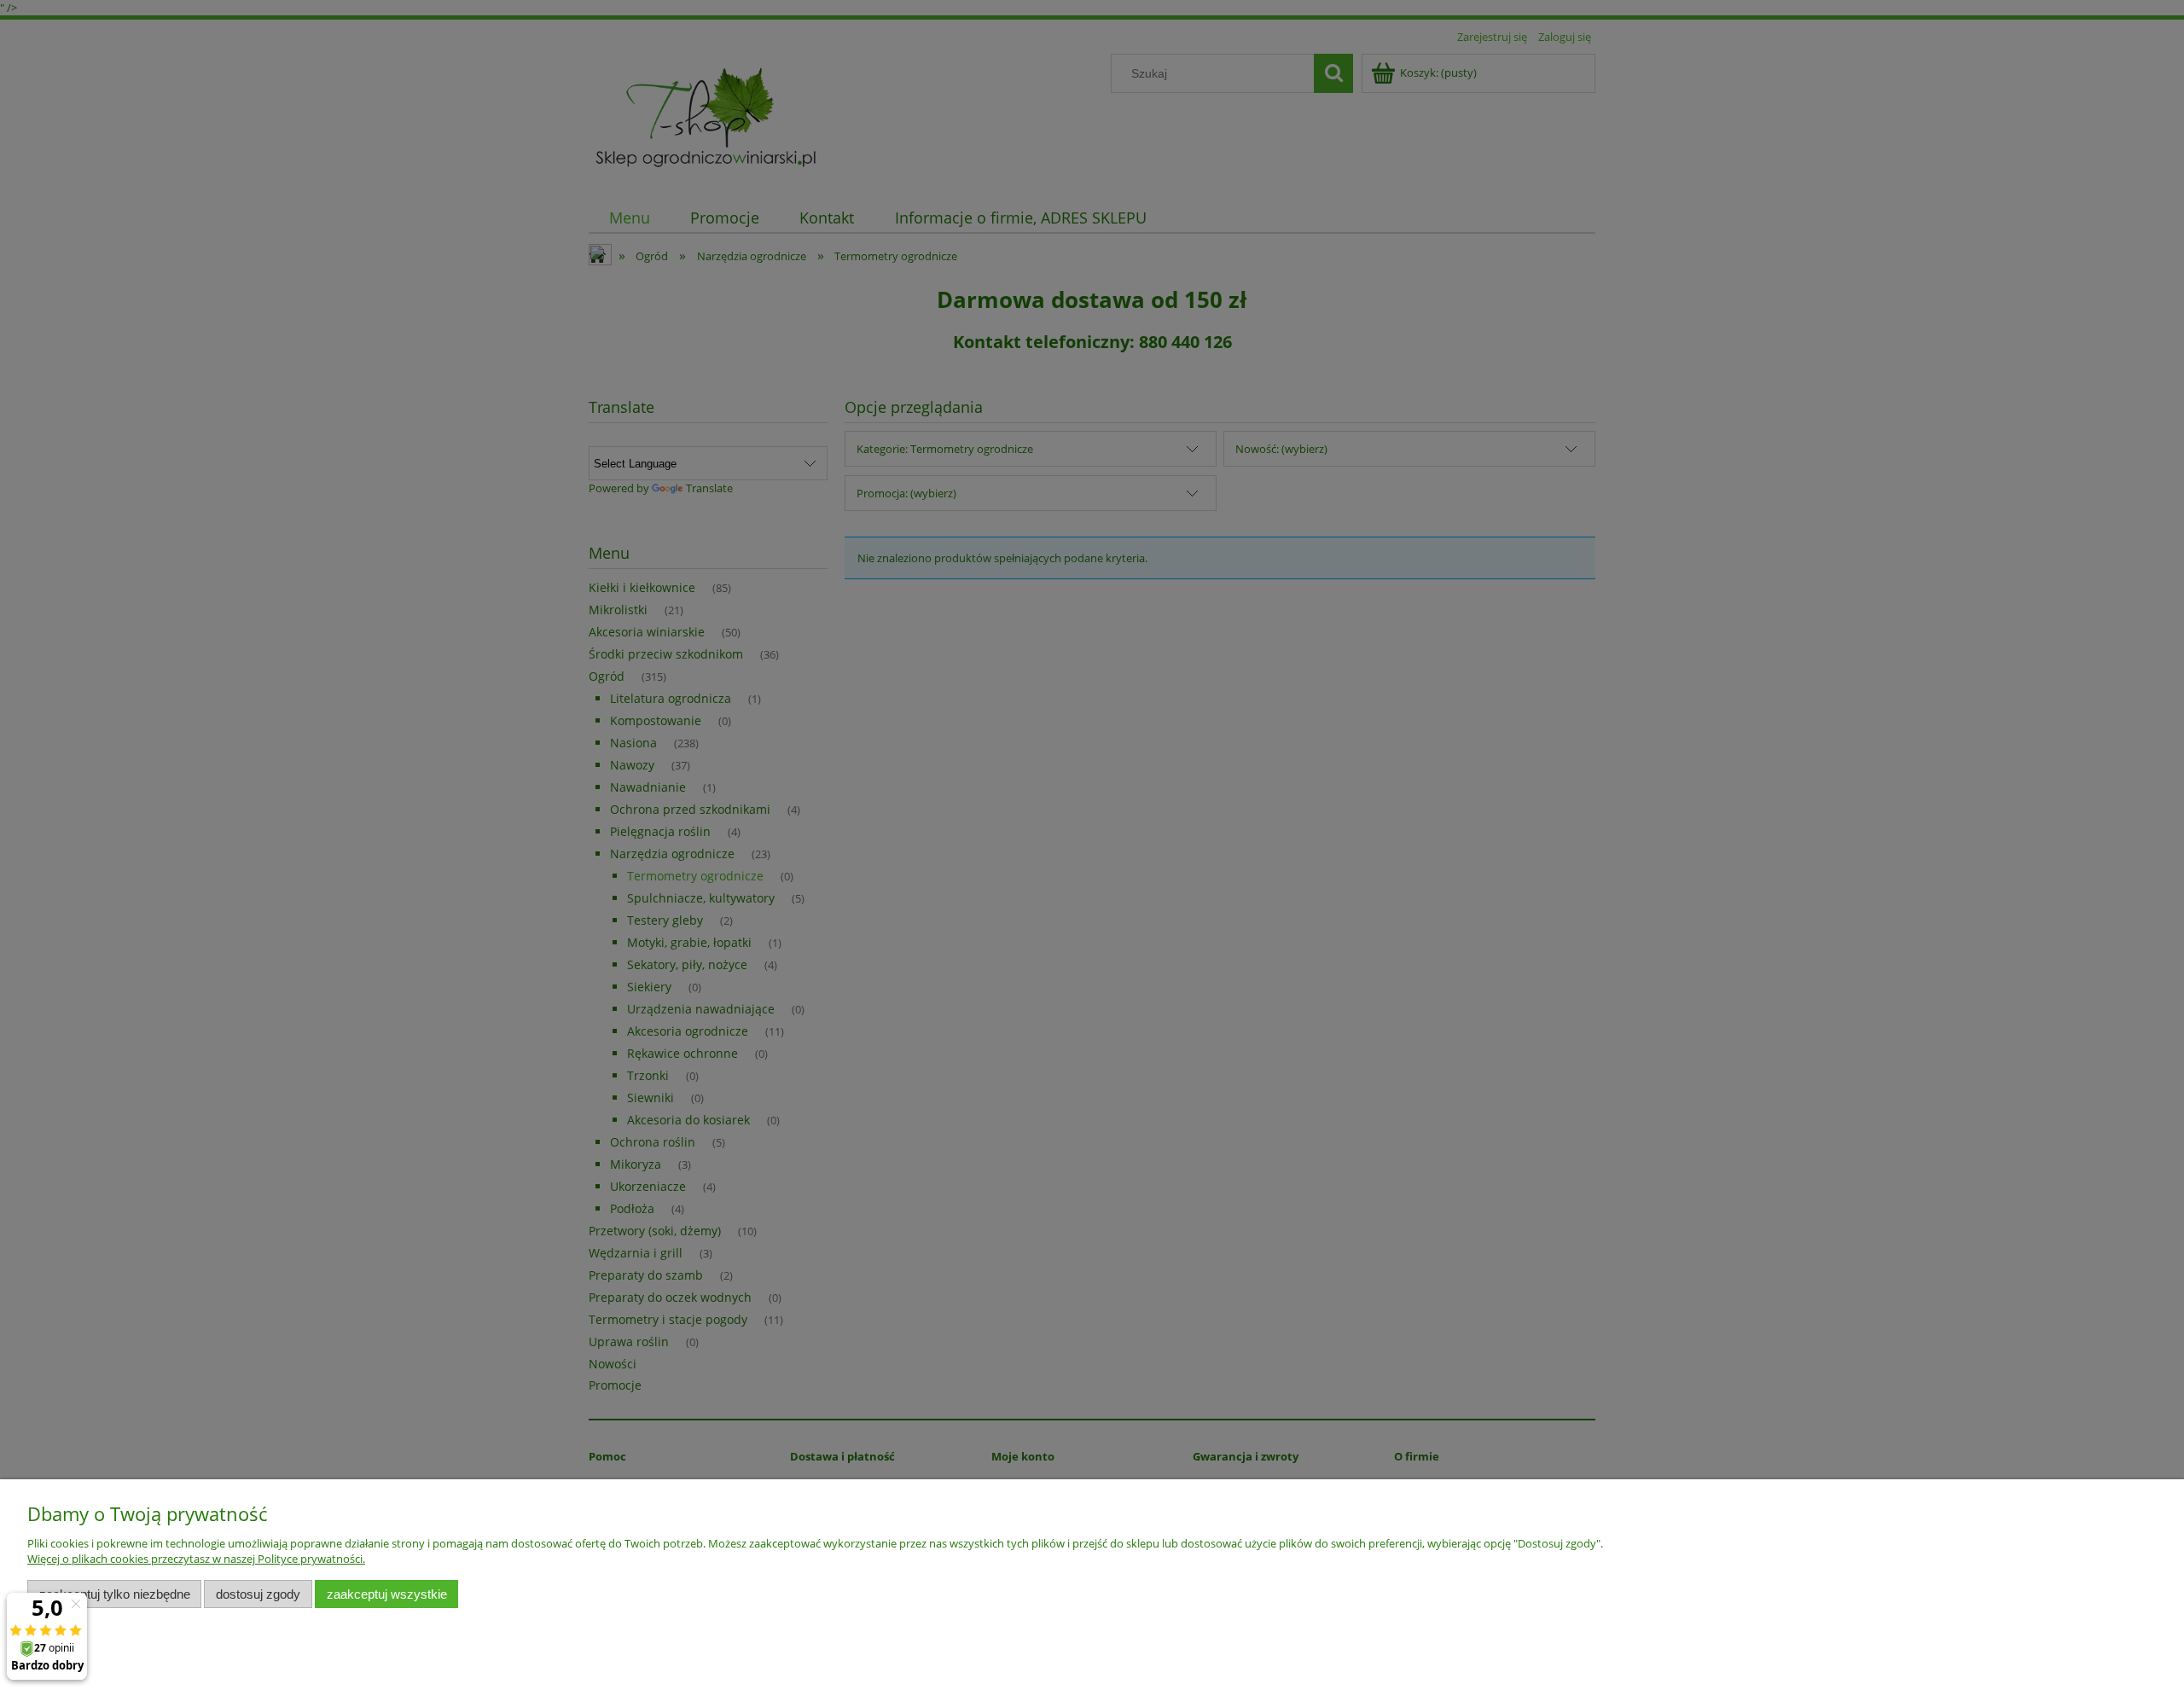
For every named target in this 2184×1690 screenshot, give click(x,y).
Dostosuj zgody (258, 1594)
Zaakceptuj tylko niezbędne (115, 1594)
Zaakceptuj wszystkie (387, 1594)
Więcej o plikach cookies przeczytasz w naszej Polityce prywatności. (196, 1559)
